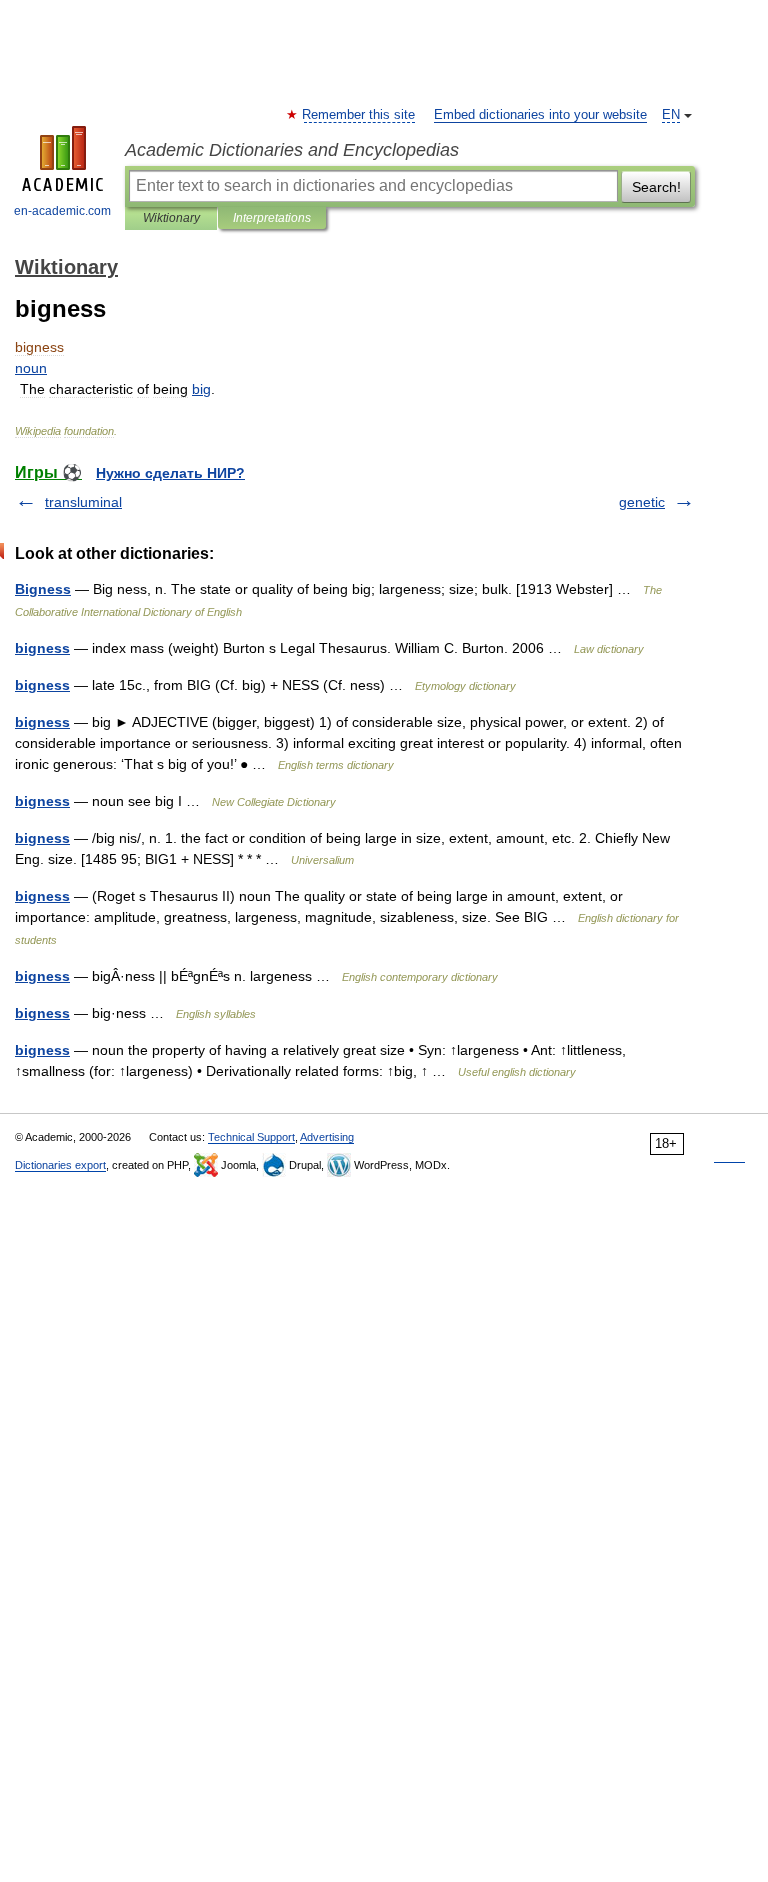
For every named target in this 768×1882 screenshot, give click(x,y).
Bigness (43, 589)
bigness (42, 648)
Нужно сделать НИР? (170, 473)
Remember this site (359, 115)
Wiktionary (171, 218)
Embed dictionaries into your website (540, 115)
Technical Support (251, 1137)
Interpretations (272, 218)
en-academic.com (62, 211)
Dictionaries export (60, 1165)
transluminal (83, 502)
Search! (656, 187)
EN (671, 115)
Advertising (327, 1137)
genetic (642, 502)
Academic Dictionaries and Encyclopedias (292, 150)
